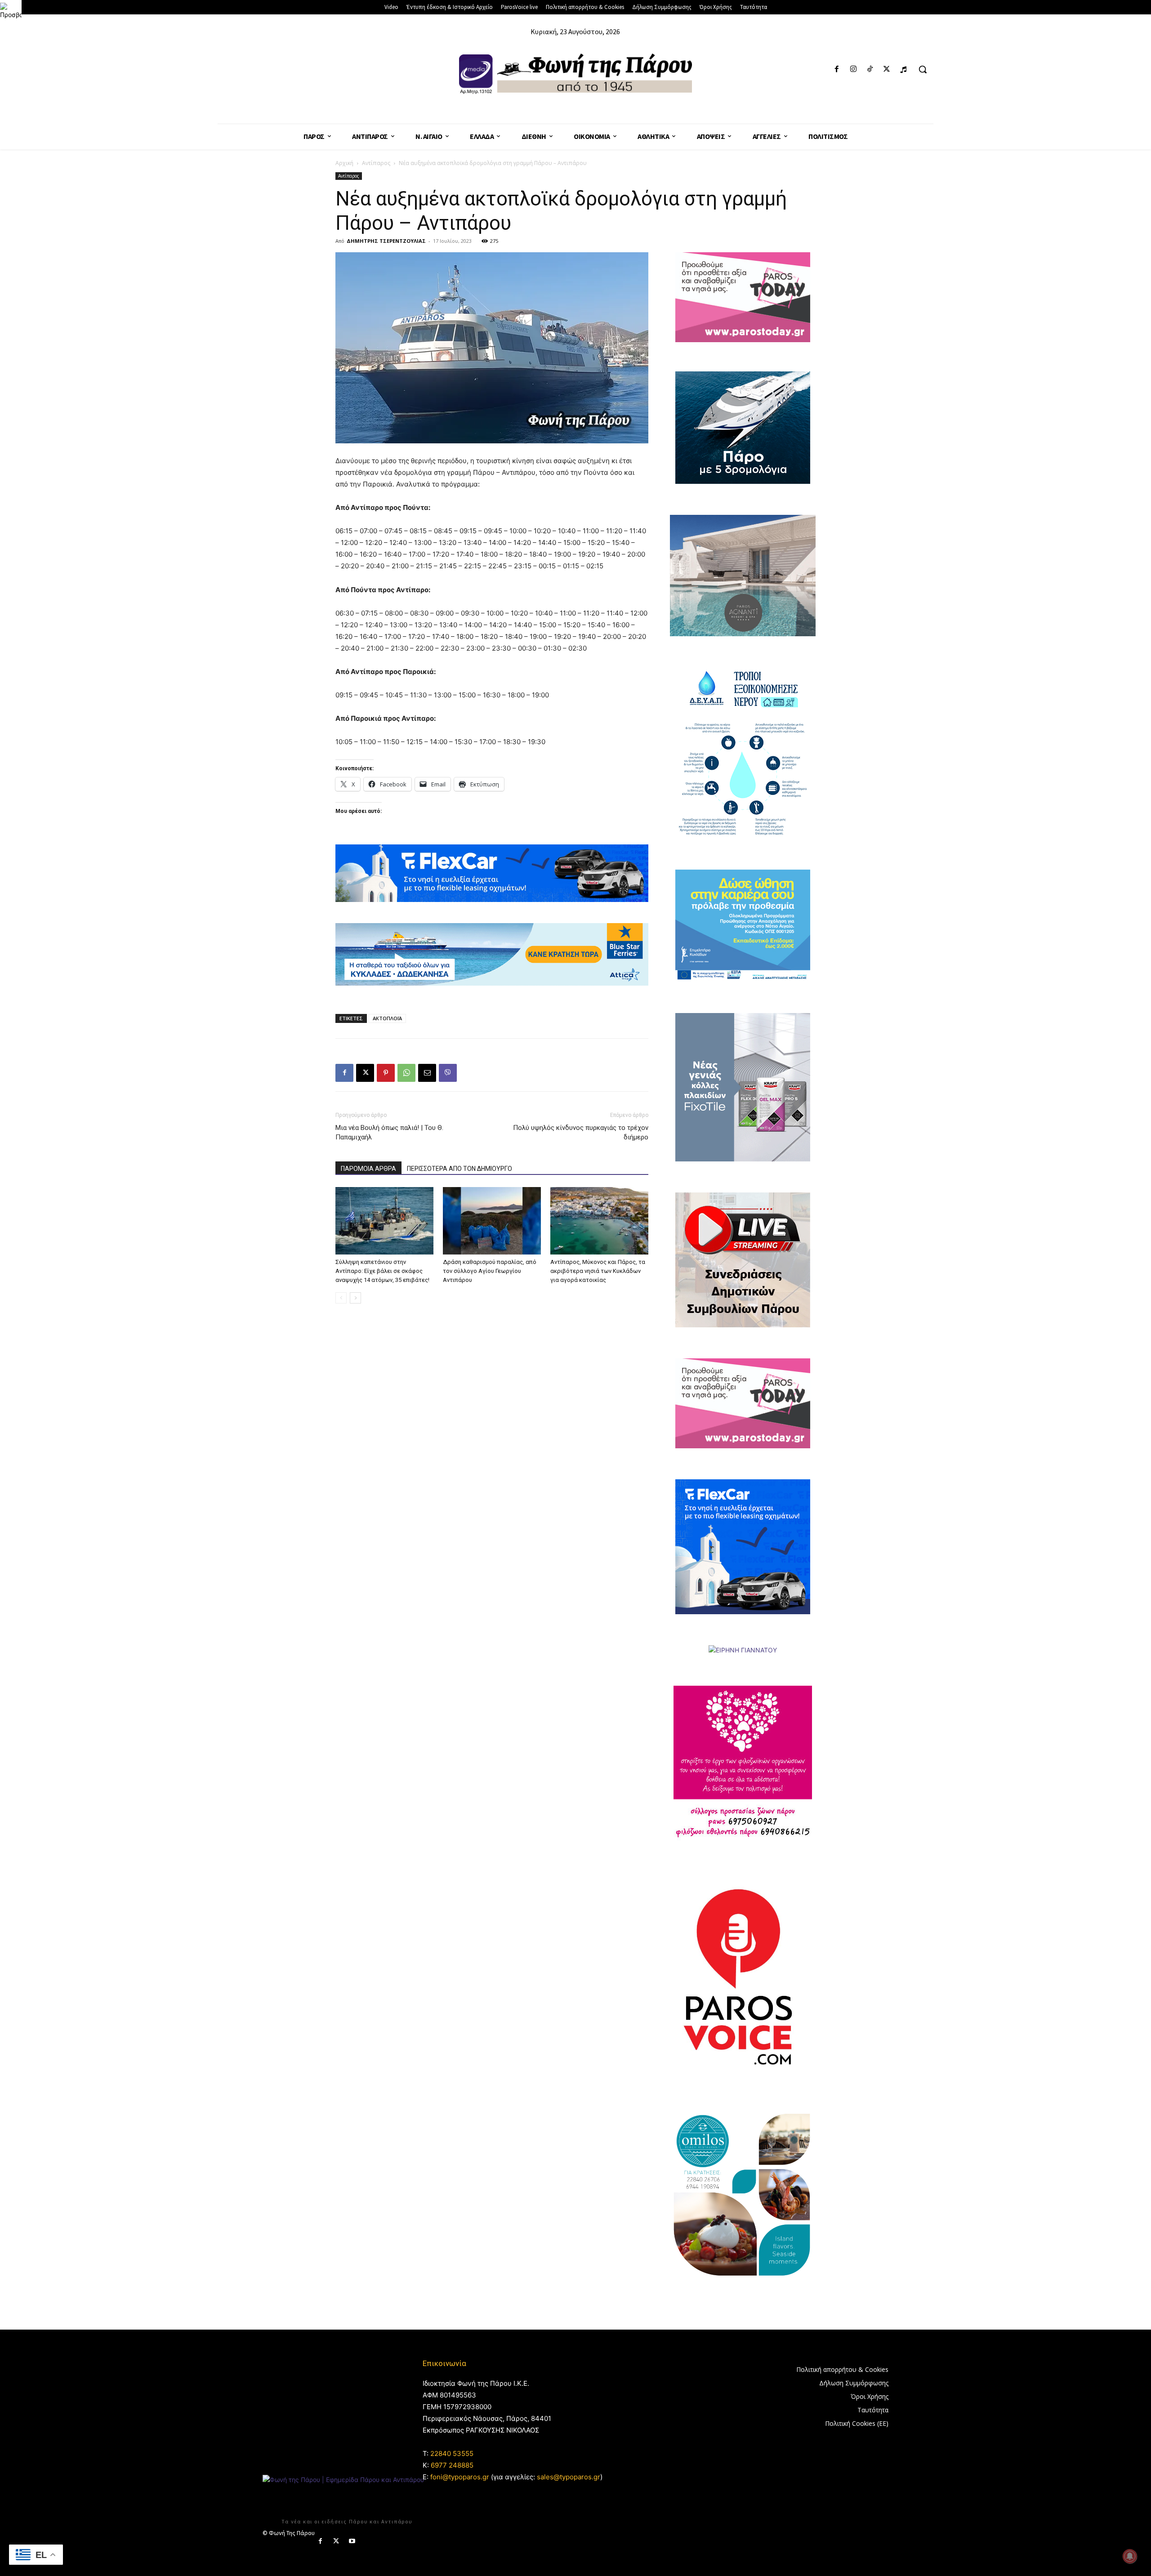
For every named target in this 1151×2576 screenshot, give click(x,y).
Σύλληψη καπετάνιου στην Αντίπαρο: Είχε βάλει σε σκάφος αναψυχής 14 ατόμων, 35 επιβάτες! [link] (382, 1271)
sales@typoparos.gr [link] (569, 2477)
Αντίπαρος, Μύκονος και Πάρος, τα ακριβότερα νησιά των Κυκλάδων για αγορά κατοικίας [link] (598, 1271)
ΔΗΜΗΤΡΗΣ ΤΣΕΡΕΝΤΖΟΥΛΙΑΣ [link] (386, 241)
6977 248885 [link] (452, 2465)
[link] (11, 11)
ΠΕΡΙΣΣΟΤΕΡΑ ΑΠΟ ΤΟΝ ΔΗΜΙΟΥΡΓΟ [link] (460, 1169)
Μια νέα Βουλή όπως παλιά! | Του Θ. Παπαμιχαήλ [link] (389, 1132)
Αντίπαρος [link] (376, 163)
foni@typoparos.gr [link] (460, 2477)
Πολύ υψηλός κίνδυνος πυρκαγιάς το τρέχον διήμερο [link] (581, 1132)
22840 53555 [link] (452, 2453)
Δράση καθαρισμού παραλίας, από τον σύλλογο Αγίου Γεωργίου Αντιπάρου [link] (490, 1271)
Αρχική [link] (344, 163)
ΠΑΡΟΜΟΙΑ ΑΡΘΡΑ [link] (368, 1169)
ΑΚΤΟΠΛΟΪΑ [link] (387, 1018)
